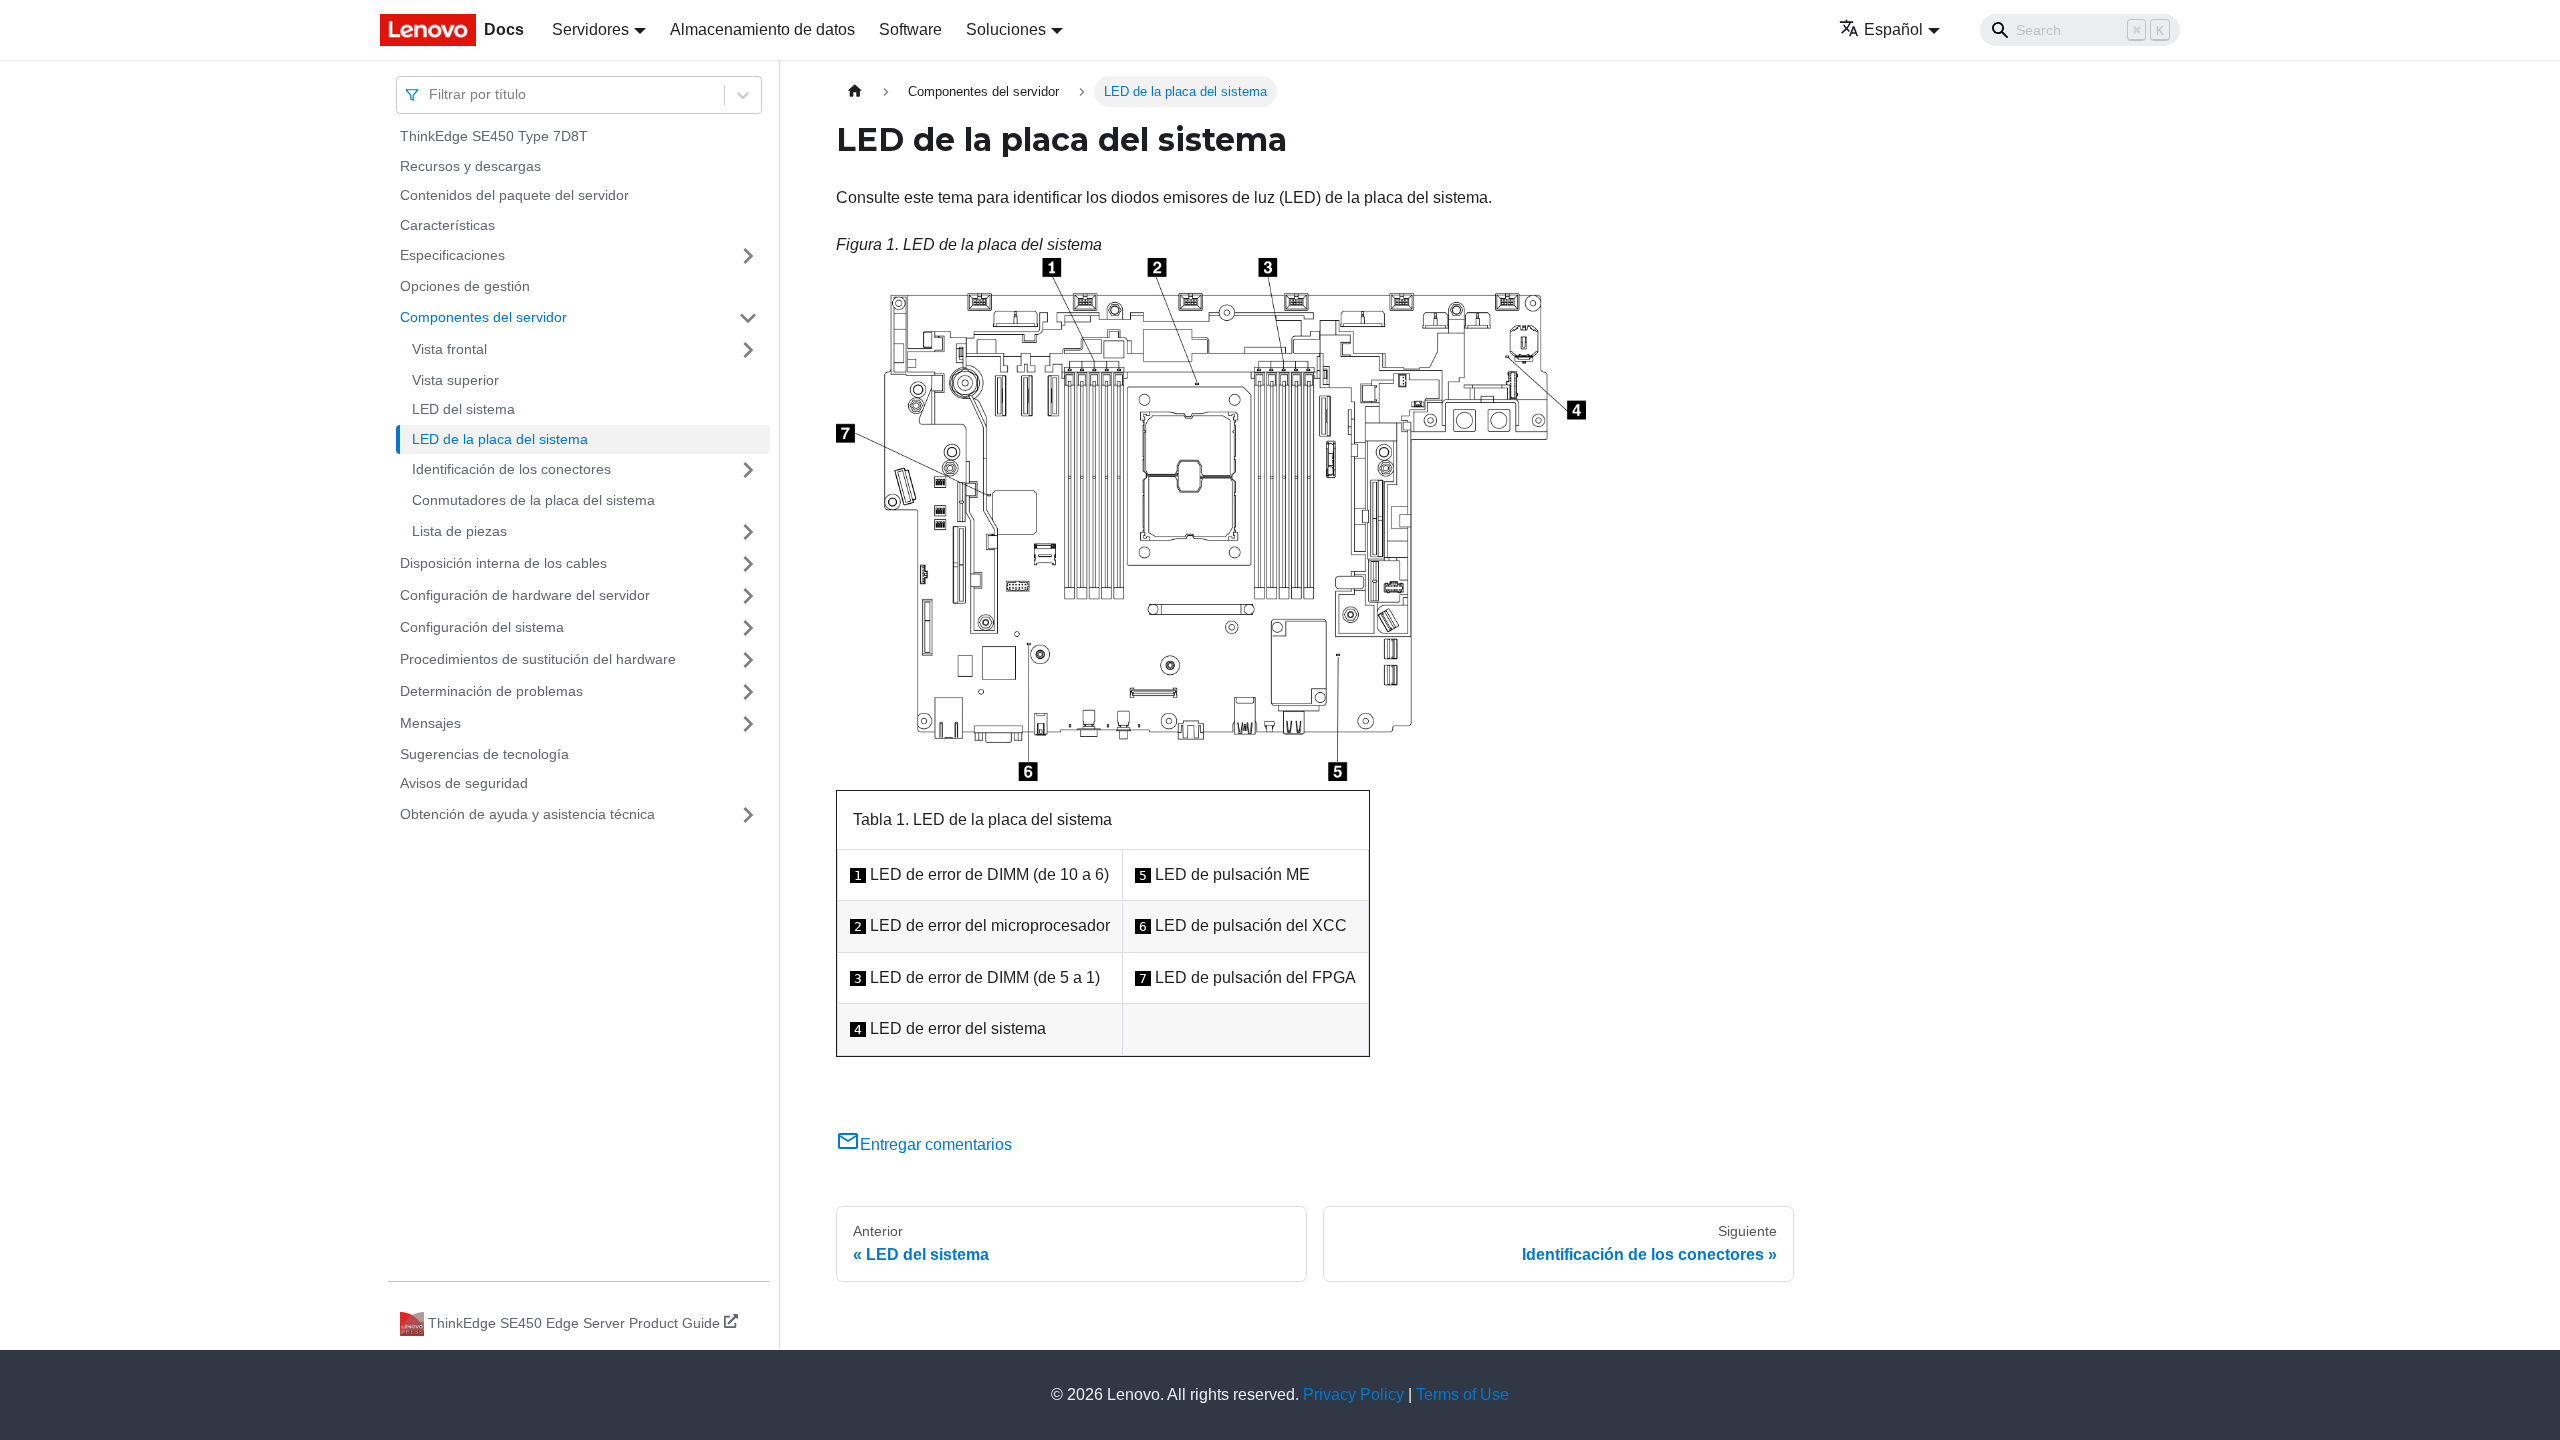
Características (447, 225)
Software (910, 29)
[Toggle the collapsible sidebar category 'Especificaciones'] (748, 256)
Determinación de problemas (491, 691)
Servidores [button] (590, 29)
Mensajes (430, 723)
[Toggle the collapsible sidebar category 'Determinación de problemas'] (748, 692)
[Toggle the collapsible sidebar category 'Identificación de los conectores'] (748, 470)
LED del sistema (463, 409)
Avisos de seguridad (464, 783)
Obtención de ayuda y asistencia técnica (527, 814)
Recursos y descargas (470, 166)
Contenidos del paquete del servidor (514, 195)
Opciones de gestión (465, 286)
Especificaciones (452, 255)
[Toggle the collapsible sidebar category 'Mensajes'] (748, 724)
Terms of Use (1462, 1394)
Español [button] (1893, 29)
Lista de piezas (459, 531)
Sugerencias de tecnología (484, 754)
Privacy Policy (1353, 1394)
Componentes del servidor (483, 317)
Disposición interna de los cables (503, 563)
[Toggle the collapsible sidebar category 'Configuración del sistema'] (748, 628)
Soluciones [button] (1006, 29)
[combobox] (431, 94)
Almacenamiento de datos (762, 29)
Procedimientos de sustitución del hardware (538, 659)
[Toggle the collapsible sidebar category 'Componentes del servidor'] (748, 318)
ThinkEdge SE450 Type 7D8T (494, 136)
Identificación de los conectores (511, 469)
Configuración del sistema (482, 627)
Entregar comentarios (936, 1144)
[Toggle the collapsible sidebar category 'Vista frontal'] (748, 350)
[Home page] (855, 91)
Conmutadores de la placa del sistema (533, 500)
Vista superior (455, 380)
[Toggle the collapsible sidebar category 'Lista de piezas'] (748, 532)
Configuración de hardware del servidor (525, 595)
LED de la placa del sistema (500, 439)
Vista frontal (449, 349)
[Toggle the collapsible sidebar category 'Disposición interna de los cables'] (748, 564)
